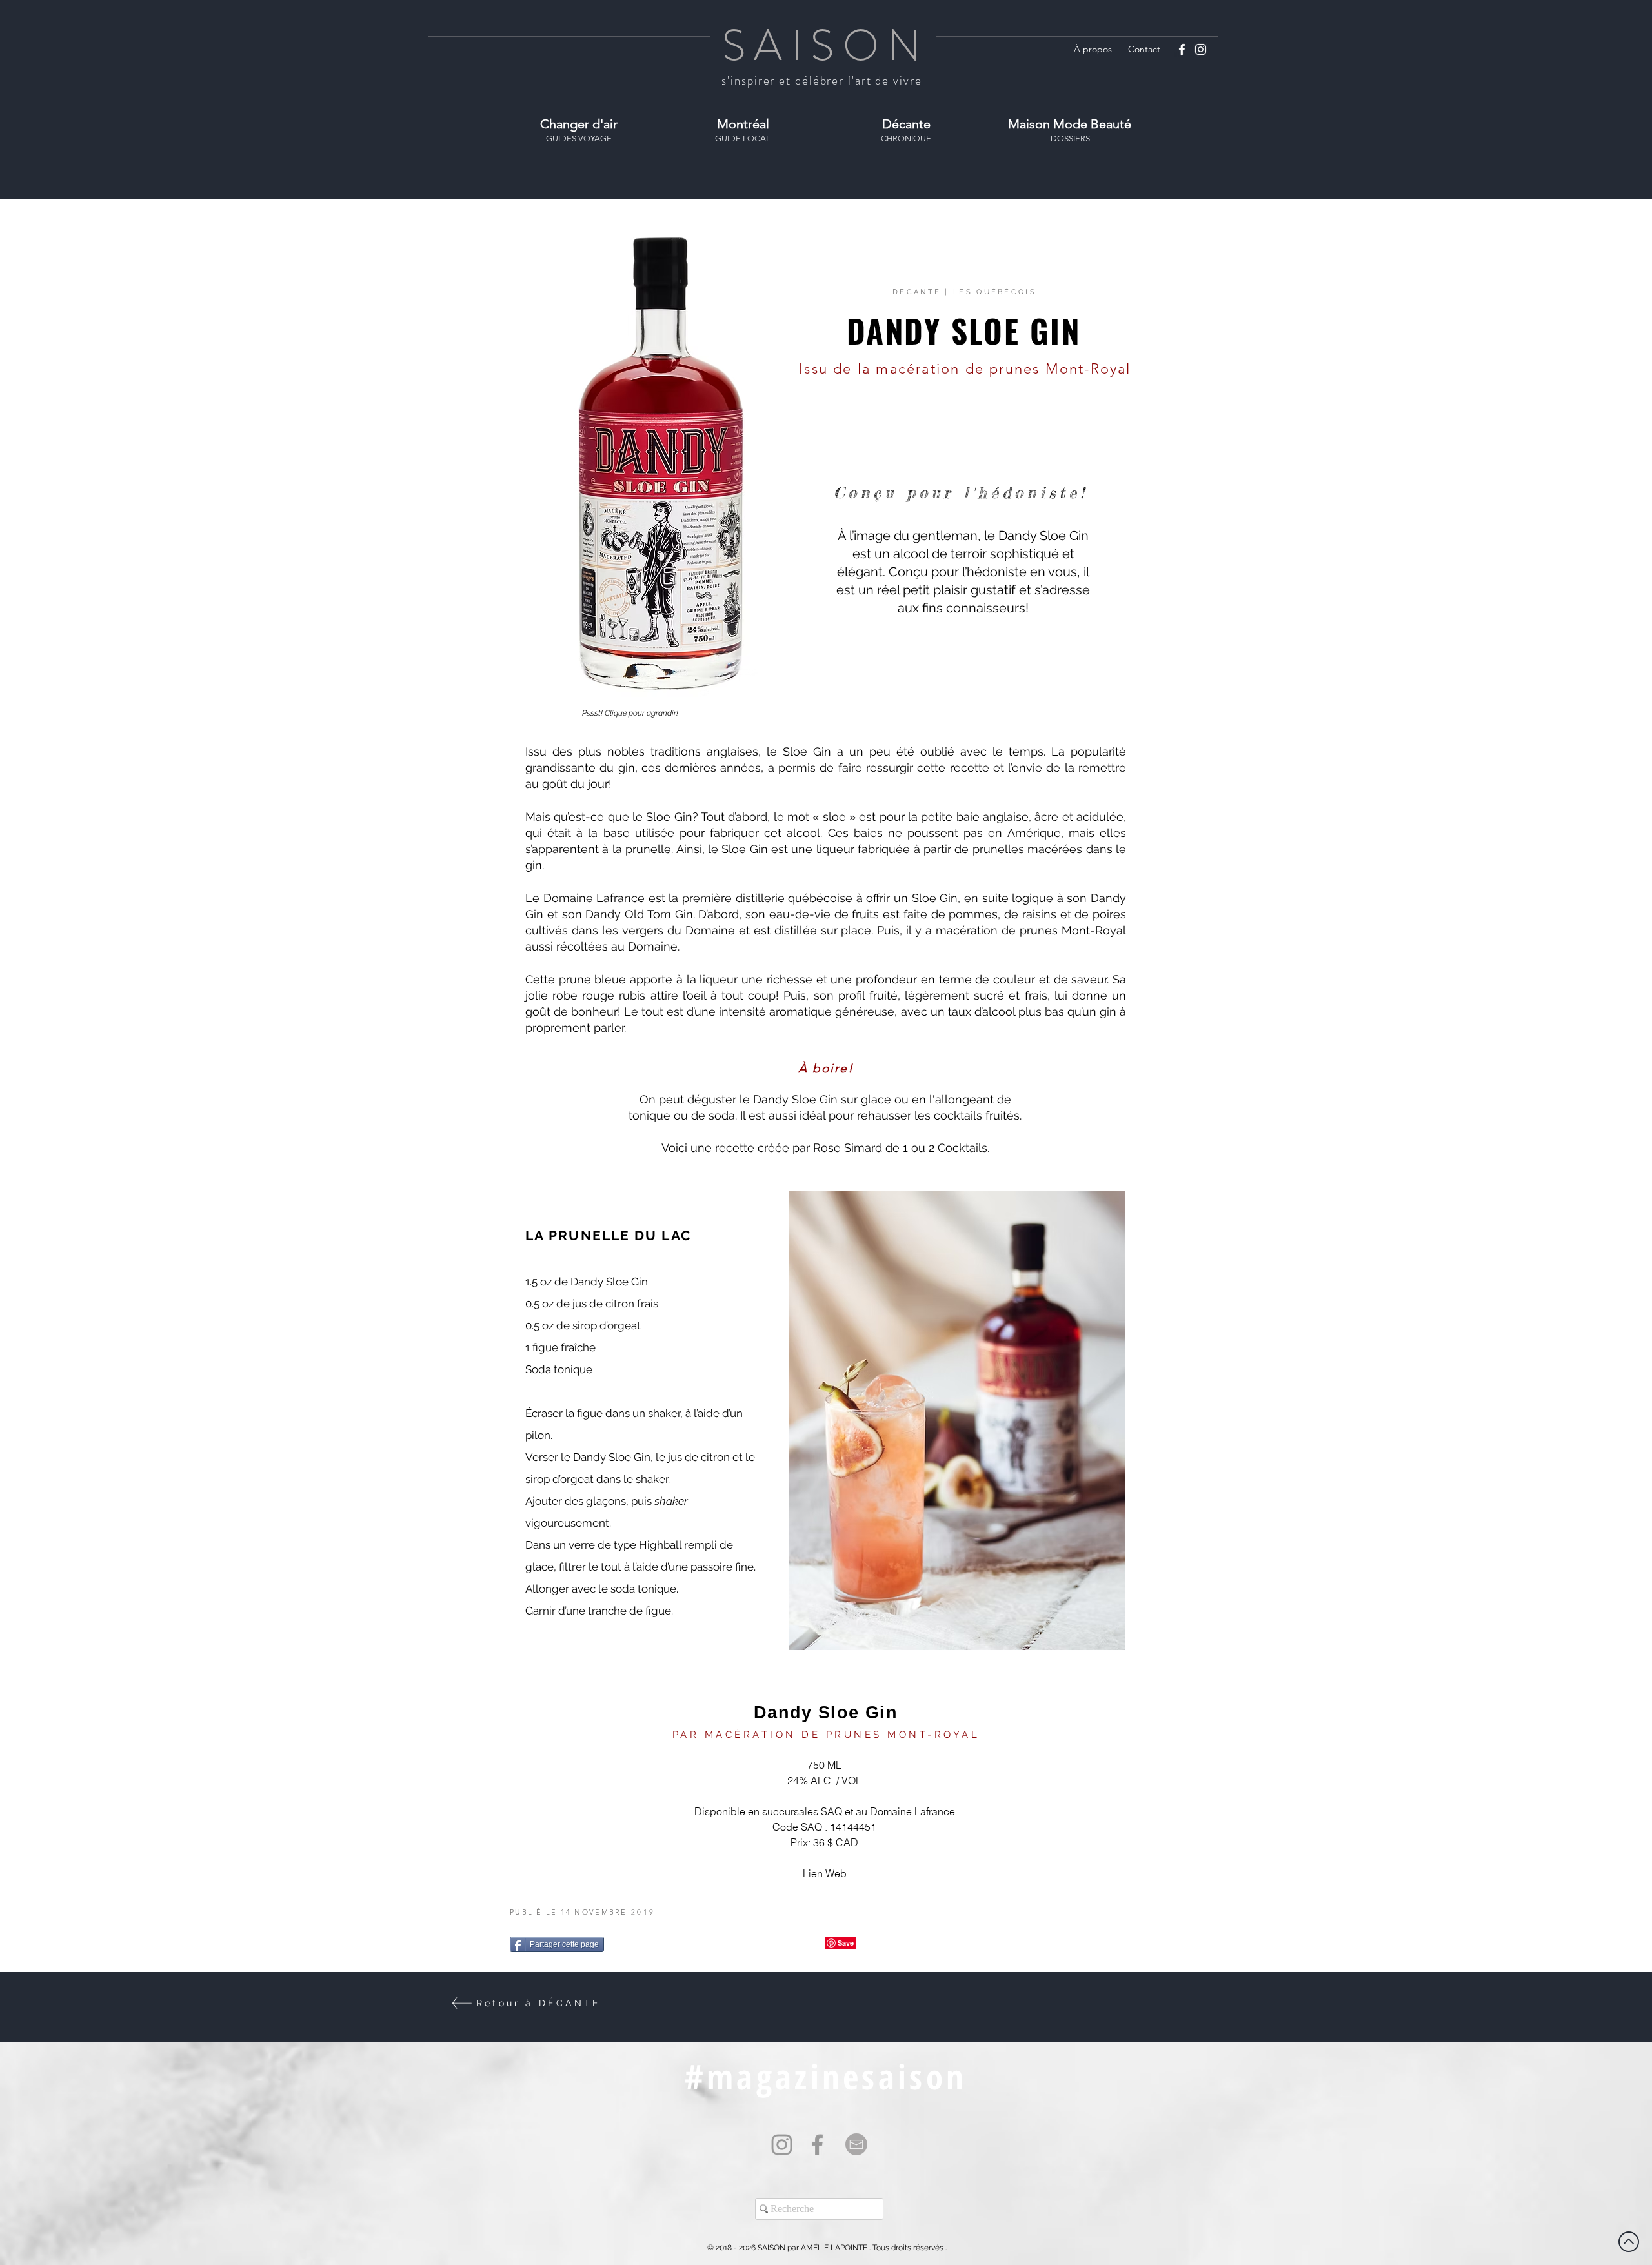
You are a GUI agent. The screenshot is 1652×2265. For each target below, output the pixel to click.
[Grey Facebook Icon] (817, 2145)
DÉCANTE (917, 292)
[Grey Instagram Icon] (782, 2145)
